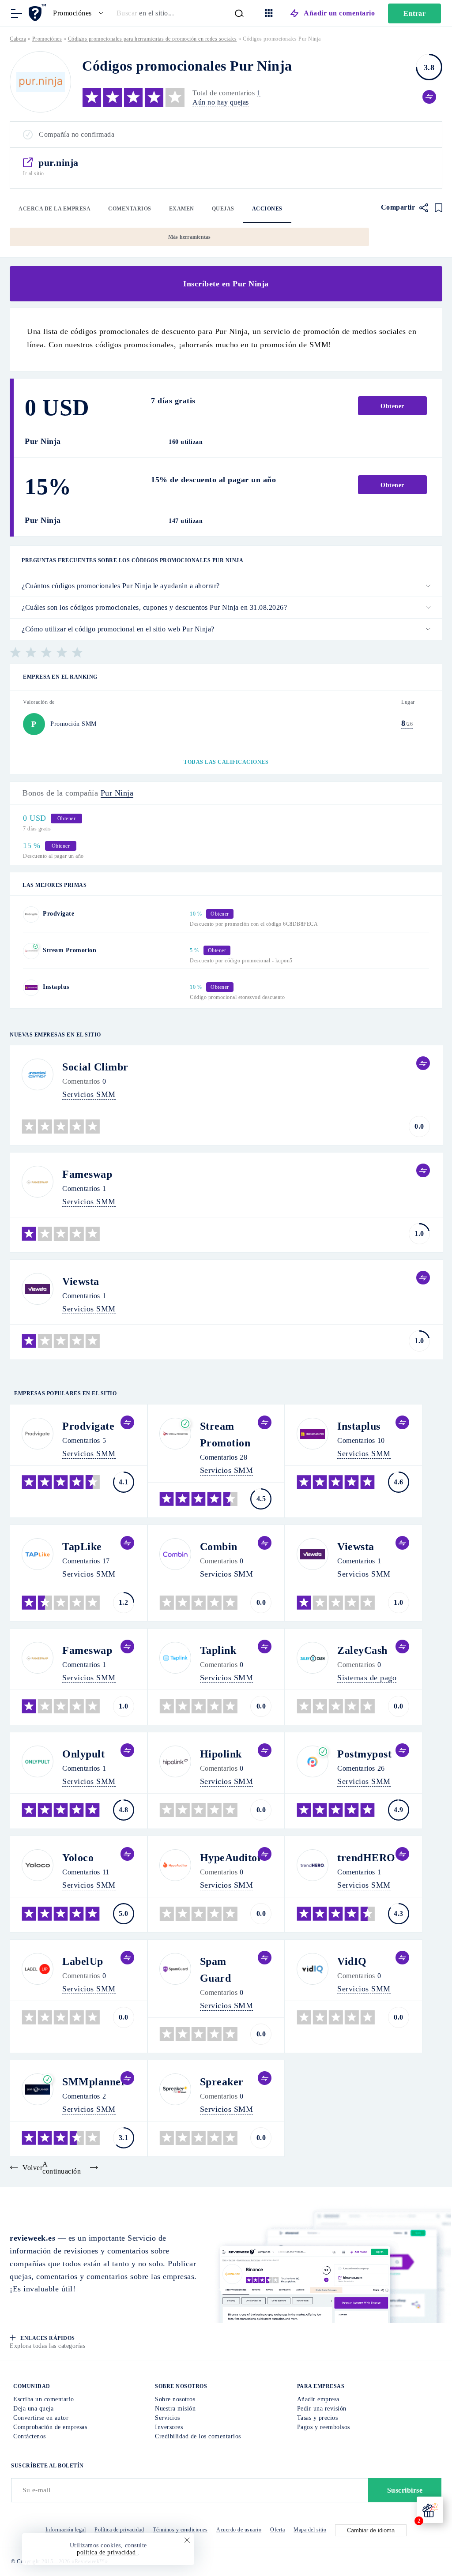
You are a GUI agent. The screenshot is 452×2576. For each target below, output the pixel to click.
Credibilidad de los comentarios (198, 2436)
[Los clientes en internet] (39, 13)
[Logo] (40, 82)
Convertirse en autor (41, 2418)
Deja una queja (33, 2409)
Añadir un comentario (339, 13)
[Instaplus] (31, 988)
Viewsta (81, 1281)
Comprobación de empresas (50, 2427)
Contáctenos (30, 2436)
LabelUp (83, 1961)
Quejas (223, 209)
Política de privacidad (119, 2530)
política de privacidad (107, 2552)
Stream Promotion (70, 950)
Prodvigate (58, 914)
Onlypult (83, 1754)
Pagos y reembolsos (324, 2427)
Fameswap (87, 1174)
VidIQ (352, 1961)
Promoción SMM (73, 724)
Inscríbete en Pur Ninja (226, 284)
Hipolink (221, 1754)
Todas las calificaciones (226, 762)
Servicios (168, 2418)
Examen (182, 209)
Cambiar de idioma (371, 2530)
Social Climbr (95, 1067)
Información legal (66, 2530)
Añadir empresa (318, 2399)
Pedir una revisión (322, 2409)
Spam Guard (216, 1970)
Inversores (169, 2427)
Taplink (218, 1650)
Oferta (277, 2530)
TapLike (82, 1547)
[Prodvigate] (31, 914)
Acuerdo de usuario (239, 2530)
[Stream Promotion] (31, 951)
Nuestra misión (175, 2409)
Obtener (392, 406)
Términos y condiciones (180, 2530)
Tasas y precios (318, 2418)
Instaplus (56, 987)
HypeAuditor (231, 1858)
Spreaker (222, 2082)
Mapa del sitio (310, 2530)
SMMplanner (94, 2082)
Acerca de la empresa (55, 209)
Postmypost (364, 1754)
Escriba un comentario (44, 2399)
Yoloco (78, 1858)
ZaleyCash (362, 1650)
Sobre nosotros (175, 2399)
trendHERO (366, 1858)
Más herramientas (190, 237)
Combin (219, 1547)
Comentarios (130, 209)
